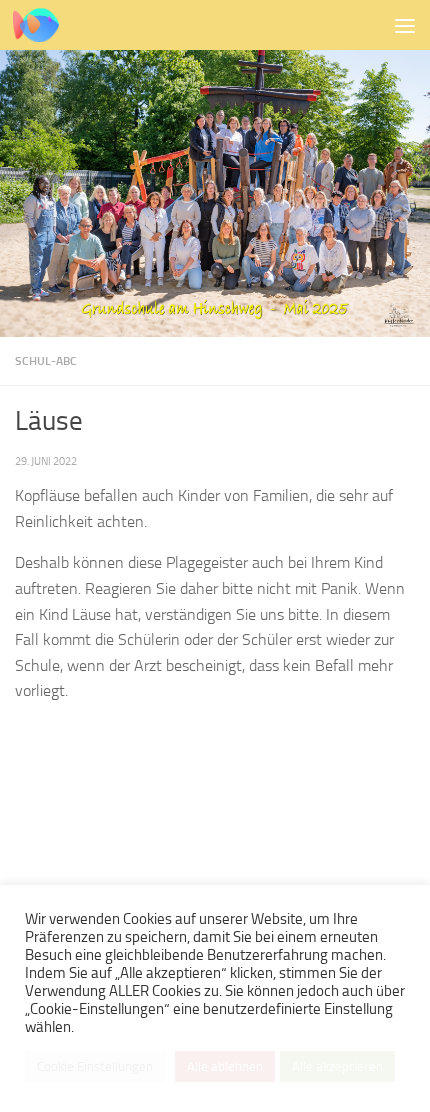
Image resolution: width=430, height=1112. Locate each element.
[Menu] (405, 25)
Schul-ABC (46, 360)
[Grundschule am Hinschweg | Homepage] (43, 25)
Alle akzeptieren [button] (337, 1066)
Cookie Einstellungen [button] (95, 1066)
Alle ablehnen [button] (225, 1066)
